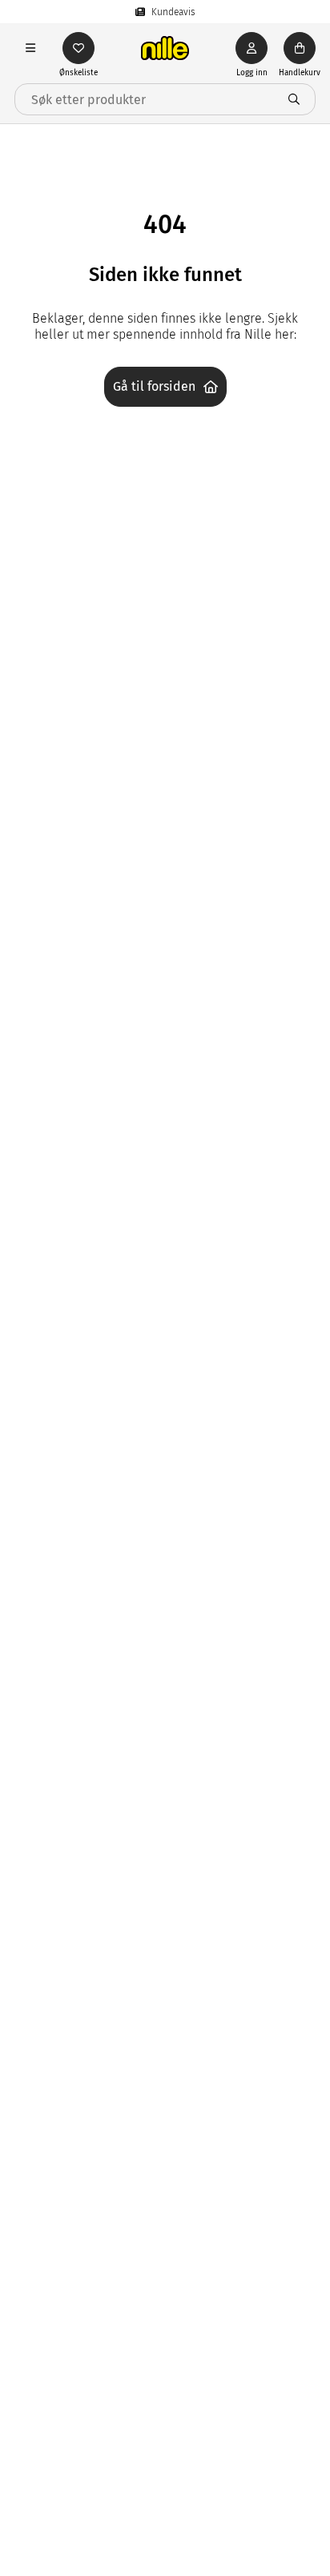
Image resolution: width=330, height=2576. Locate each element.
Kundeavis (173, 12)
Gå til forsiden (154, 386)
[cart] (300, 48)
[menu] (30, 48)
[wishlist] (78, 48)
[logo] (165, 48)
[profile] (252, 48)
